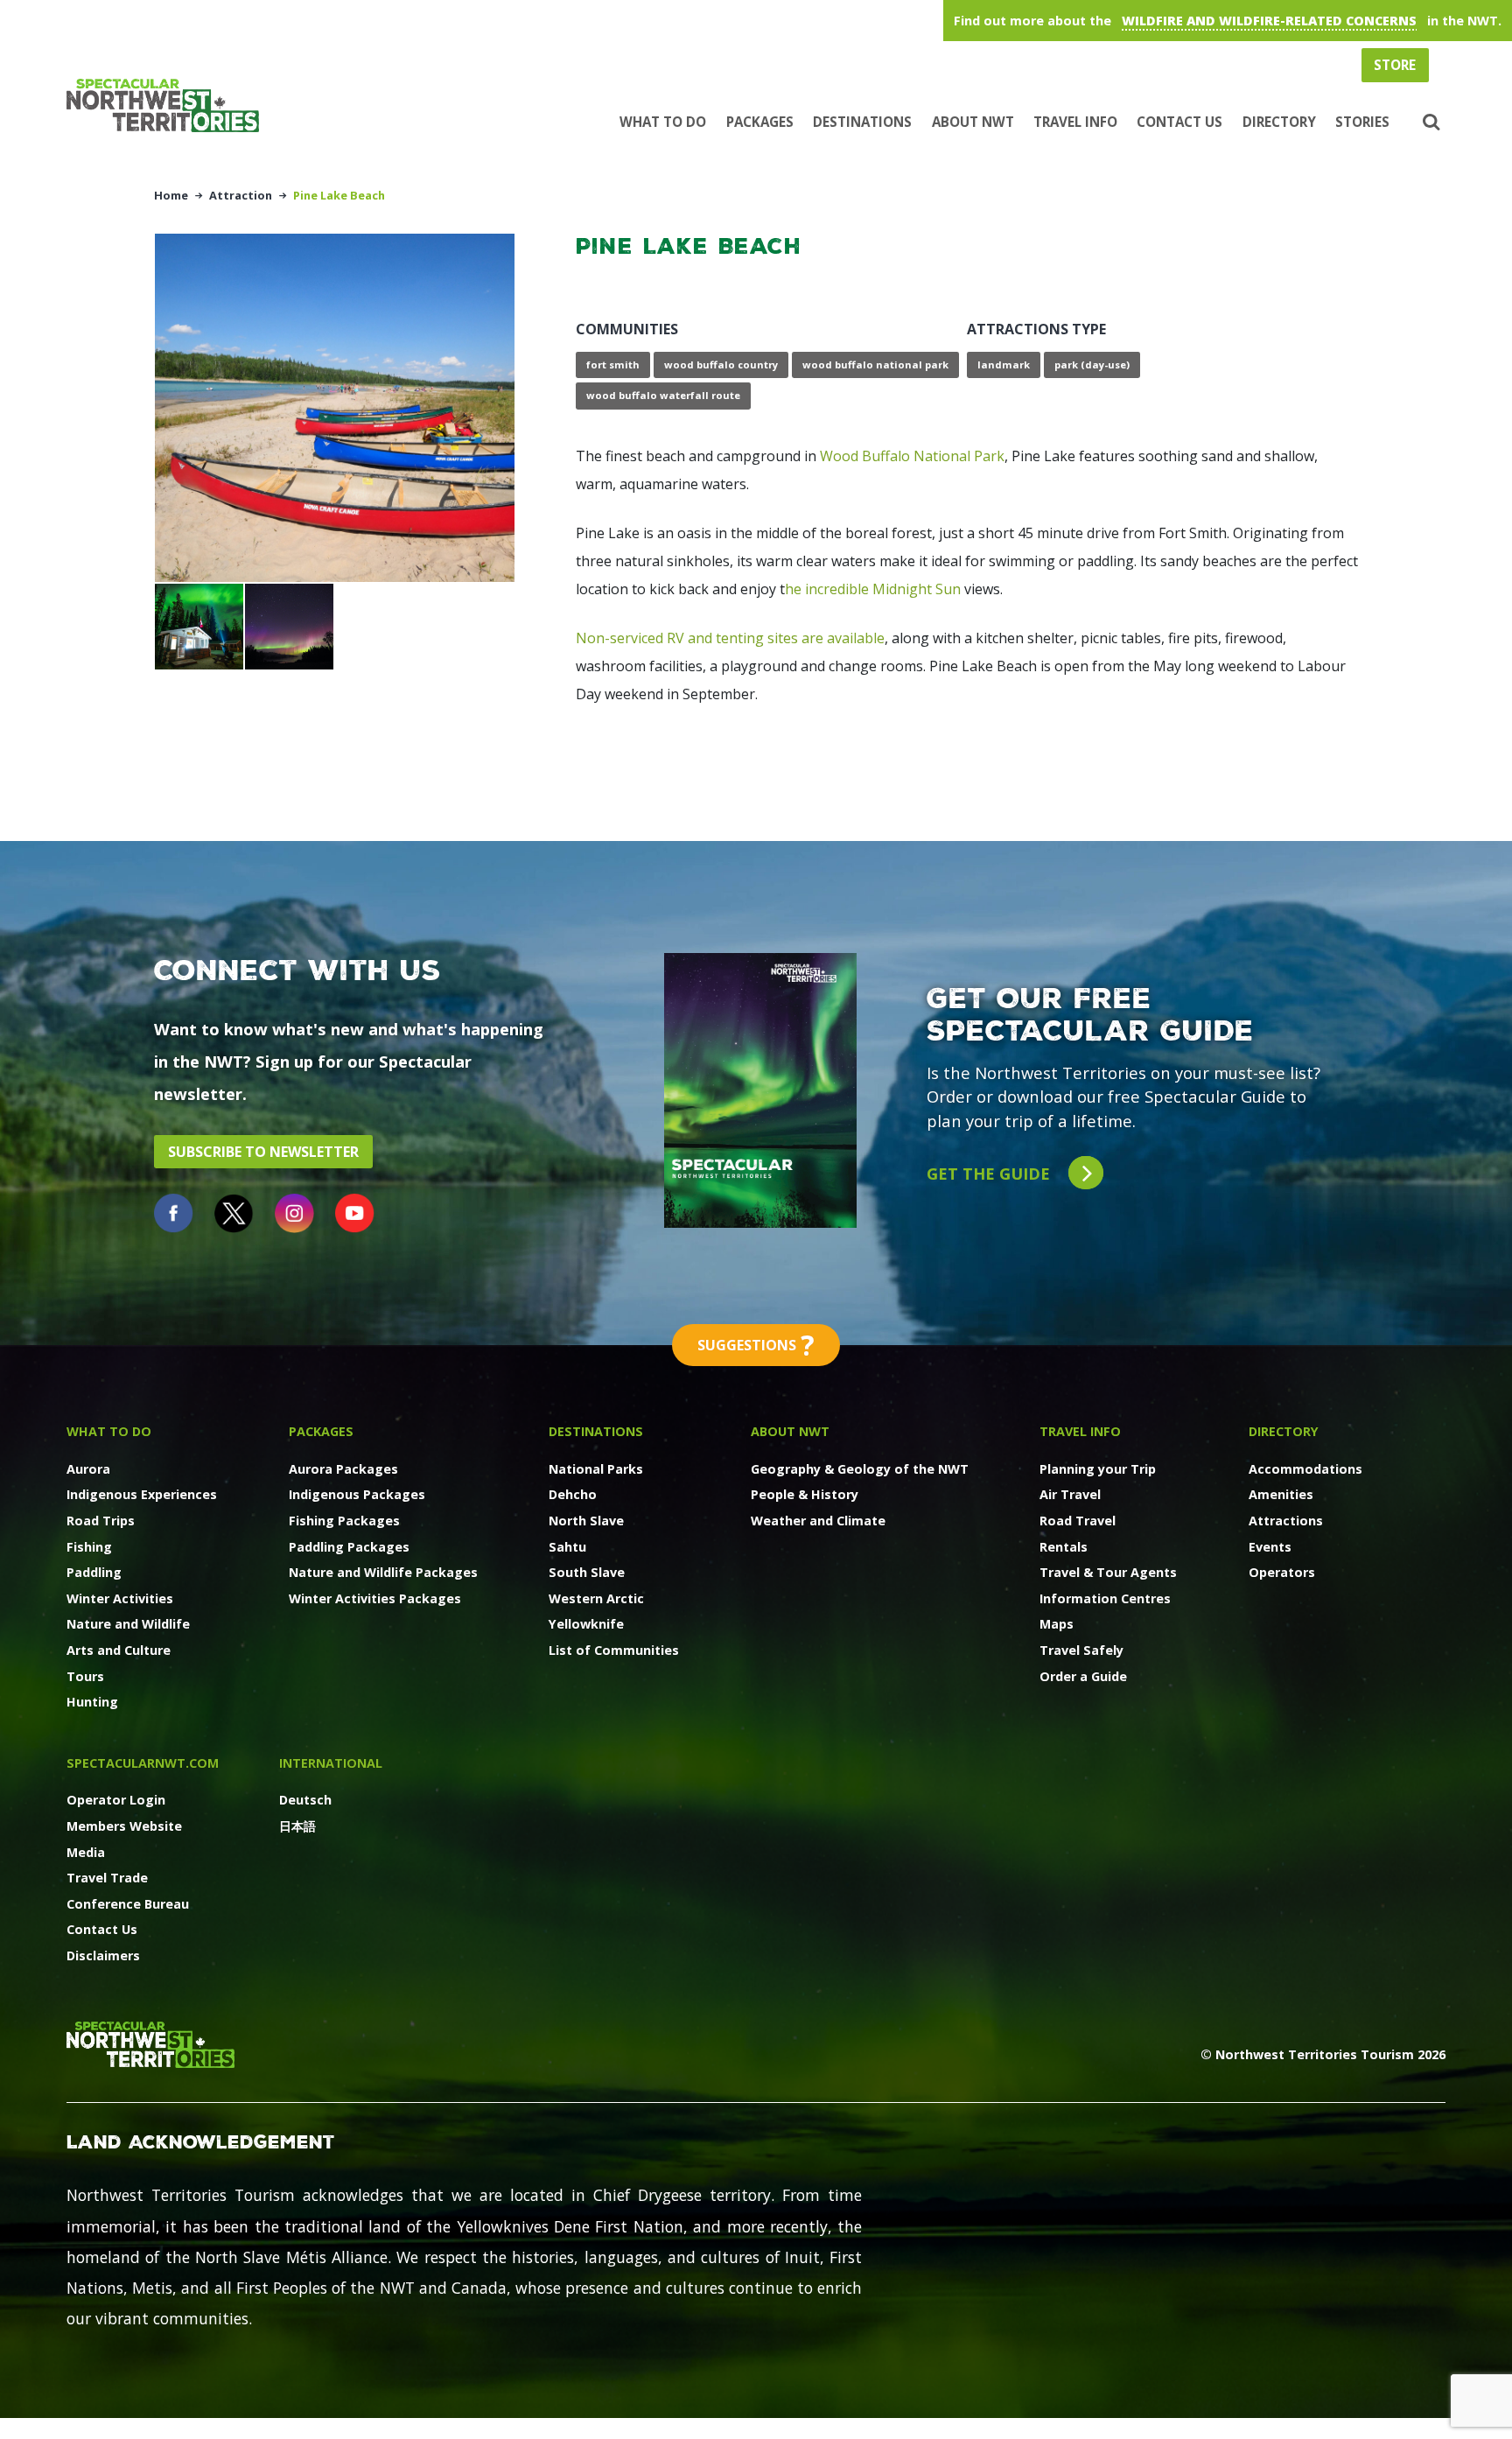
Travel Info (1075, 122)
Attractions (1286, 1521)
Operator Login (116, 1800)
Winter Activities (120, 1598)
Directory (1279, 122)
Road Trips (101, 1521)
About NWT (973, 122)
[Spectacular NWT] (170, 105)
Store (1395, 65)
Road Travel (1078, 1521)
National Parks (596, 1469)
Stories (1362, 122)
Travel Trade (107, 1878)
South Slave (587, 1572)
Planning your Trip (1098, 1469)
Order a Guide (1083, 1676)
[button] (1429, 123)
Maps (1057, 1624)
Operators (1282, 1572)
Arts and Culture (119, 1650)
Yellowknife (586, 1624)
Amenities (1281, 1494)
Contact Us (1179, 122)
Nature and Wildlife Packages (383, 1572)
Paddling (94, 1572)
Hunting (92, 1702)
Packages (760, 122)
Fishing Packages (344, 1521)
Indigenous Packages (357, 1494)
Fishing (89, 1547)
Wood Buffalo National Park (912, 456)
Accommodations (1305, 1469)
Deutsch (305, 1800)
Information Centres (1105, 1598)
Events (1270, 1547)
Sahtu (567, 1547)
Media (86, 1852)
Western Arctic (596, 1598)
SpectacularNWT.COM (143, 1763)
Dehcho (573, 1494)
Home (171, 195)
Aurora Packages (343, 1469)
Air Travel (1070, 1494)
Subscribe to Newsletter (263, 1152)
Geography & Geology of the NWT (860, 1469)
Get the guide (990, 1173)
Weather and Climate (818, 1521)
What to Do (663, 122)
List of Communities (614, 1650)
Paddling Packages (349, 1547)
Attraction (241, 195)
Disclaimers (103, 1955)
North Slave (586, 1521)
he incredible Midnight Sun (873, 589)
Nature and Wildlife (128, 1624)
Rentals (1064, 1547)
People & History (805, 1494)
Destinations (862, 122)
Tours (85, 1676)
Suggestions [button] (756, 1345)
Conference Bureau (128, 1904)
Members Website (124, 1826)
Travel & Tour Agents (1108, 1572)
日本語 (297, 1826)
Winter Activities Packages (375, 1598)
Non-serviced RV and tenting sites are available (730, 638)
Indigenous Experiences (142, 1494)
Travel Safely (1081, 1650)
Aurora (88, 1469)
